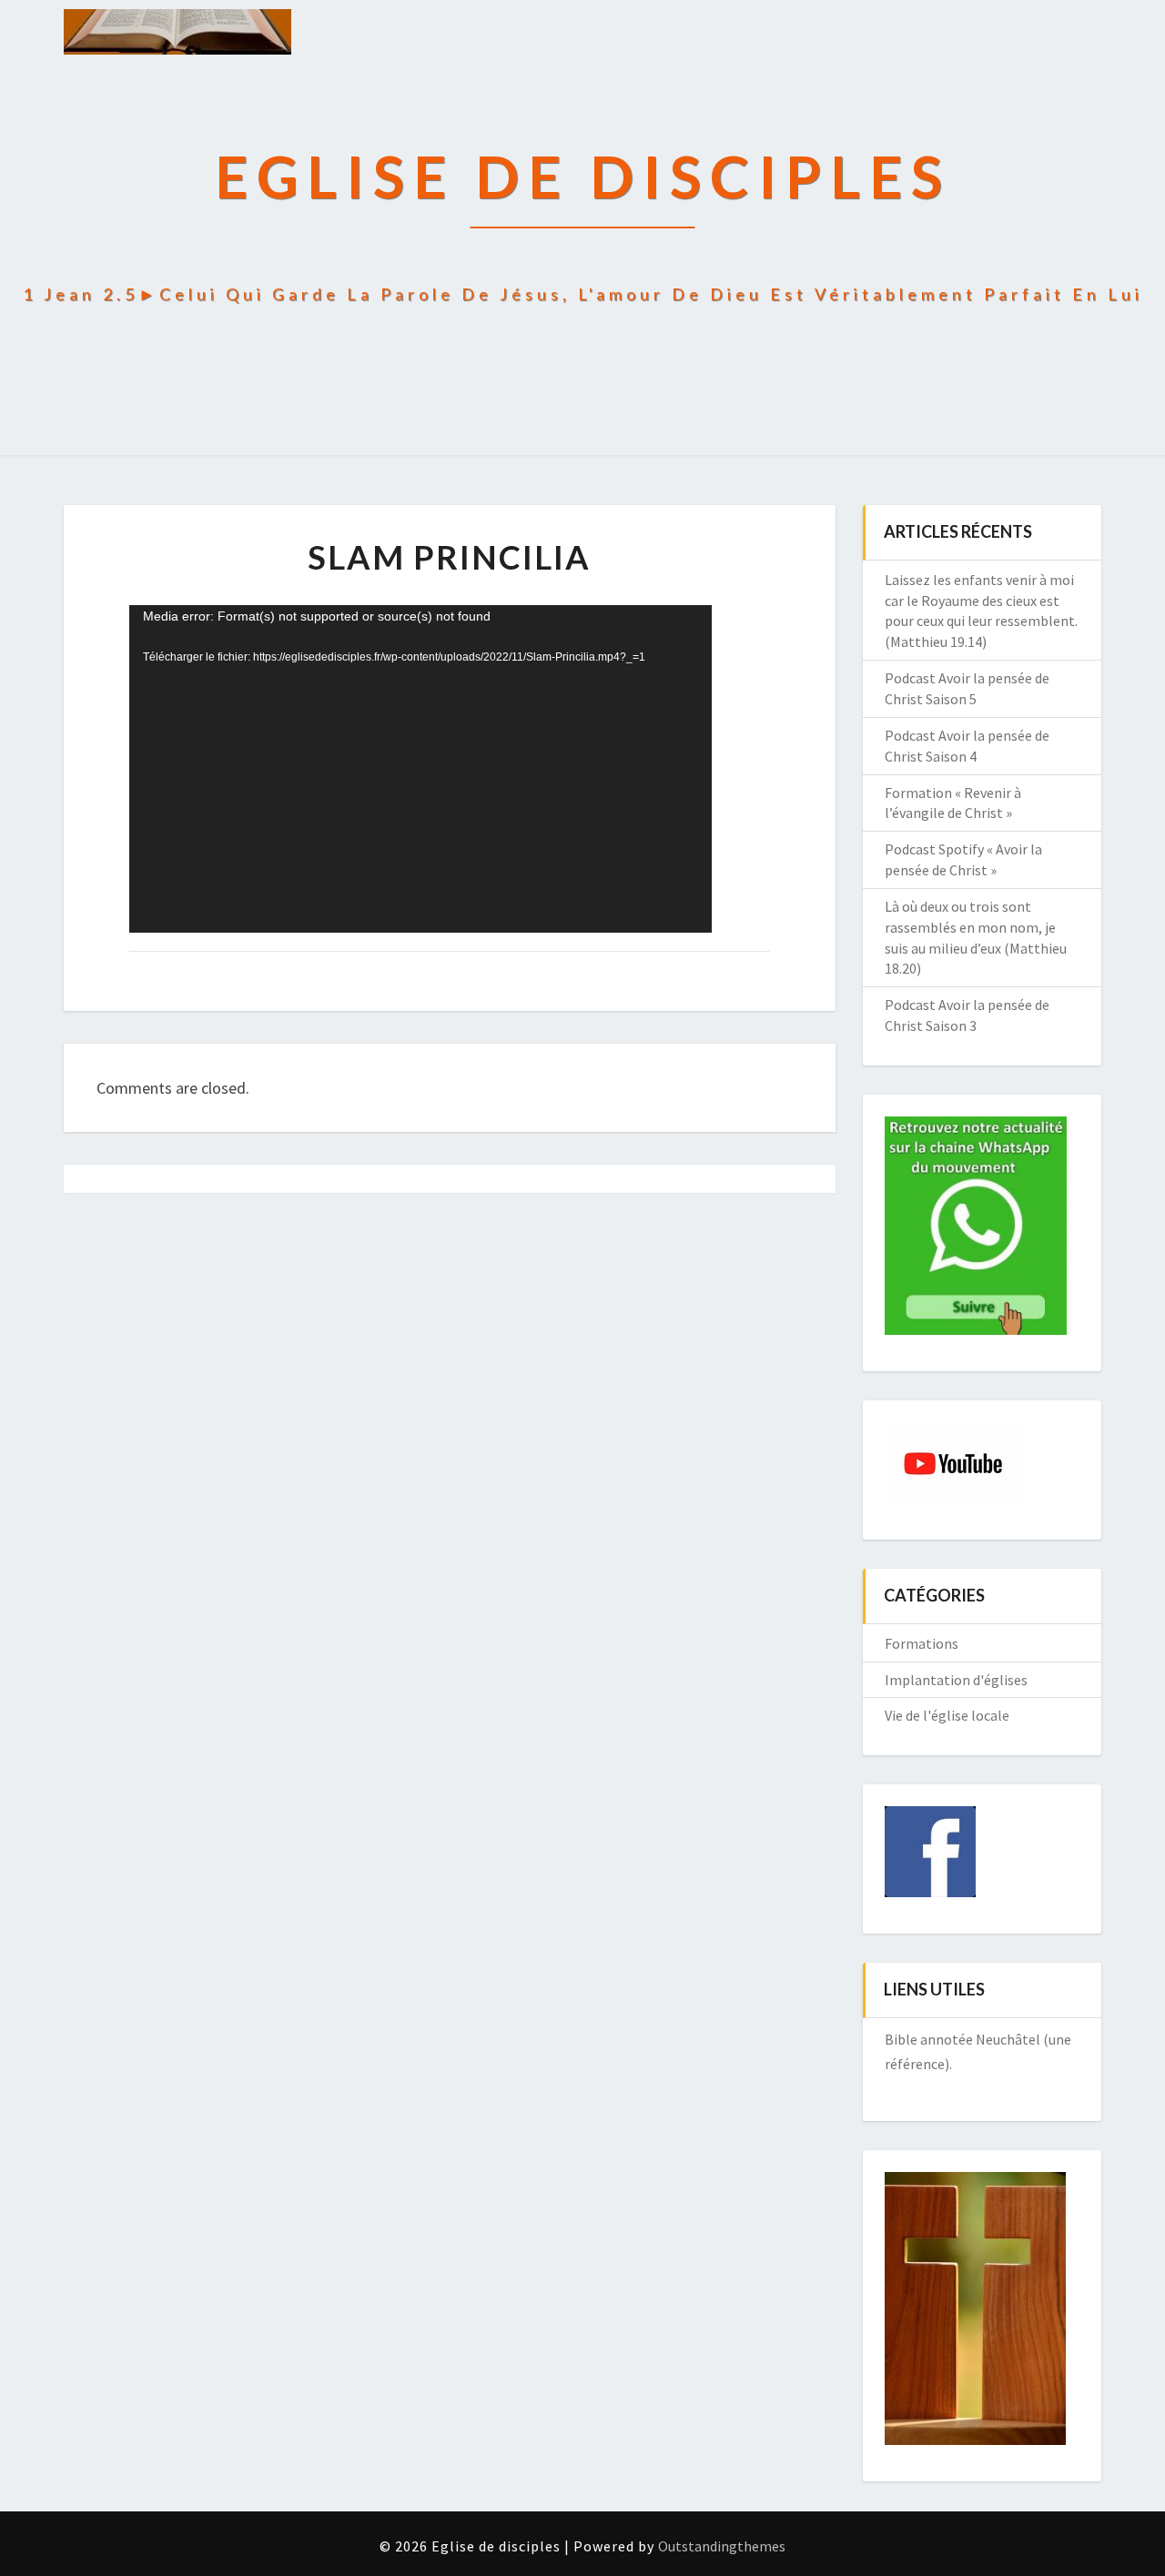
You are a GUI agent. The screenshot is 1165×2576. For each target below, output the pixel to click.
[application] (420, 769)
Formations (922, 1643)
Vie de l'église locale (947, 1715)
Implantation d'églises (956, 1680)
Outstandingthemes (722, 2546)
